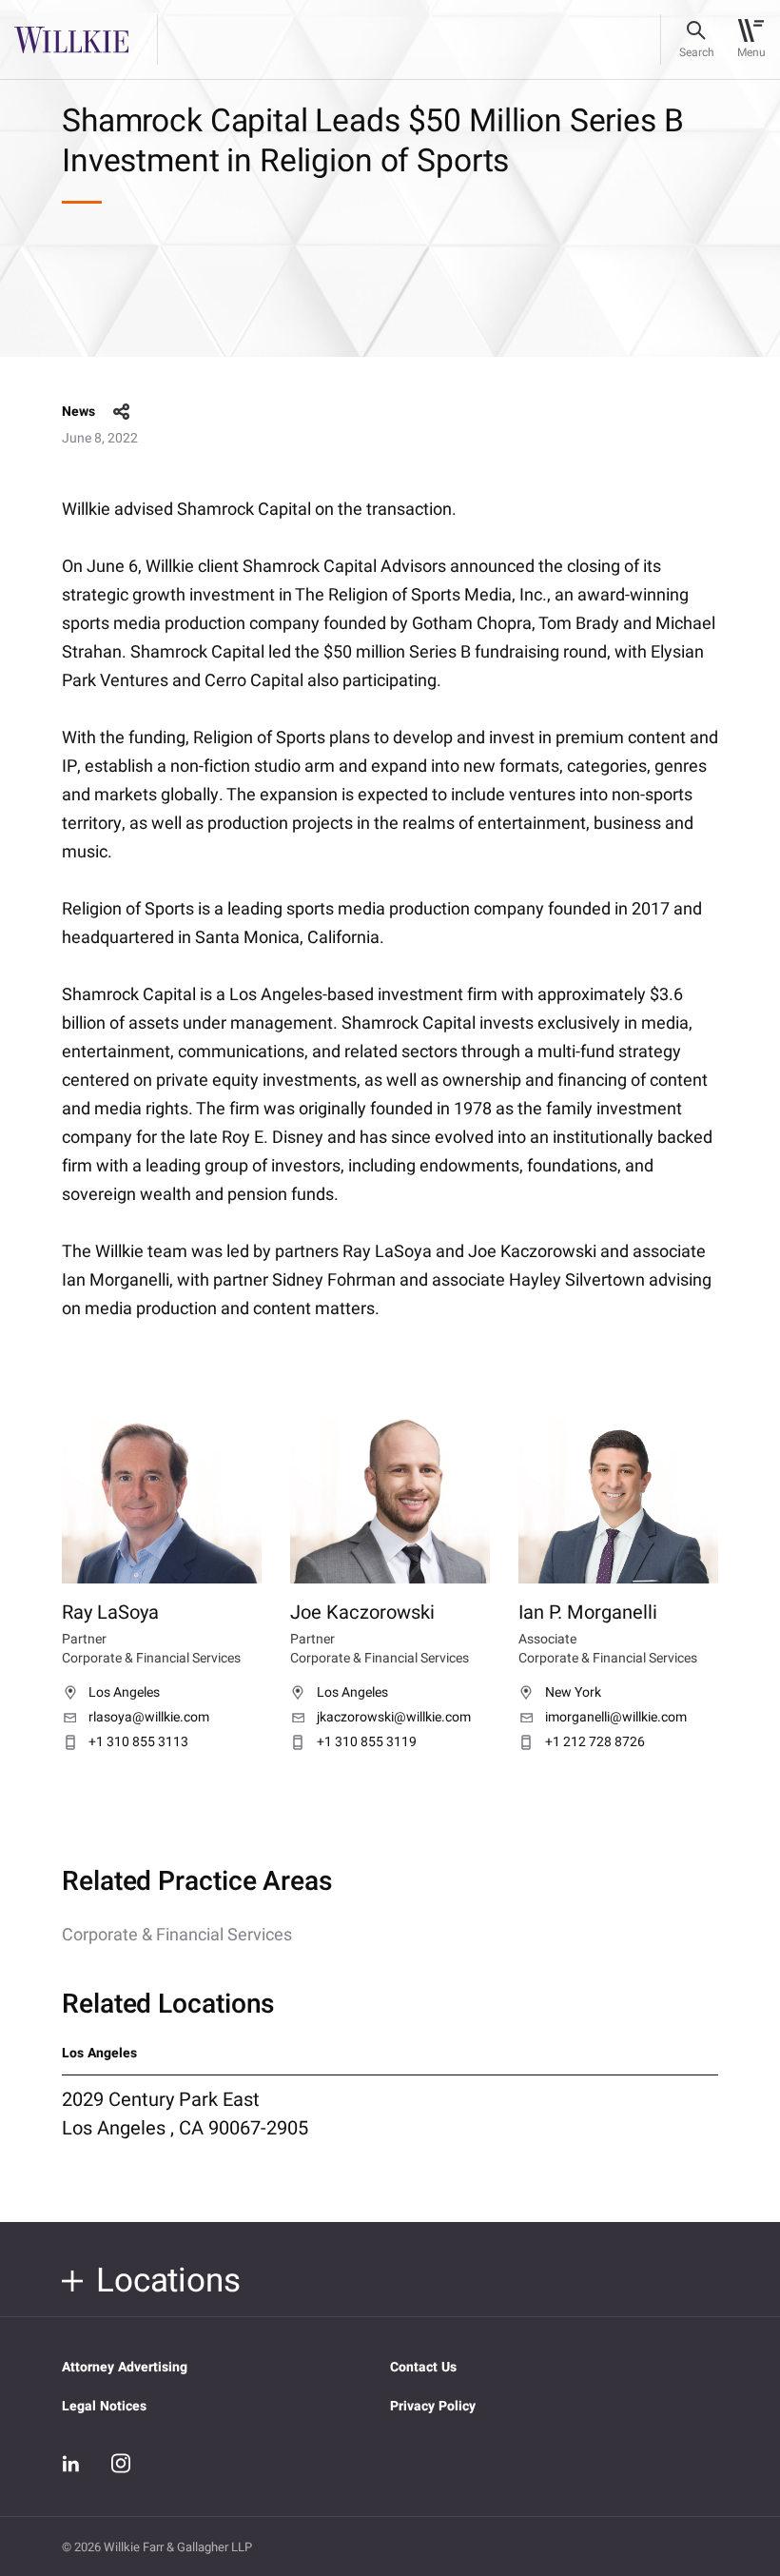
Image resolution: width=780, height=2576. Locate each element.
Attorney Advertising (125, 2367)
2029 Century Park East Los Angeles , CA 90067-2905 (185, 2114)
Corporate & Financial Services (177, 1935)
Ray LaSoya (110, 1612)
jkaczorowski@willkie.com (394, 1718)
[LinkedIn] (71, 2464)
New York (573, 1693)
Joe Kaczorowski (362, 1612)
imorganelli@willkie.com (616, 1718)
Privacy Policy (433, 2406)
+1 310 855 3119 (367, 1742)
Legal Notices (104, 2406)
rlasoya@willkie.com (149, 1718)
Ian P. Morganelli (588, 1612)
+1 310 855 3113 (138, 1742)
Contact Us (423, 2367)
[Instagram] (121, 2463)
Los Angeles (124, 1693)
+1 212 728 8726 (595, 1742)
